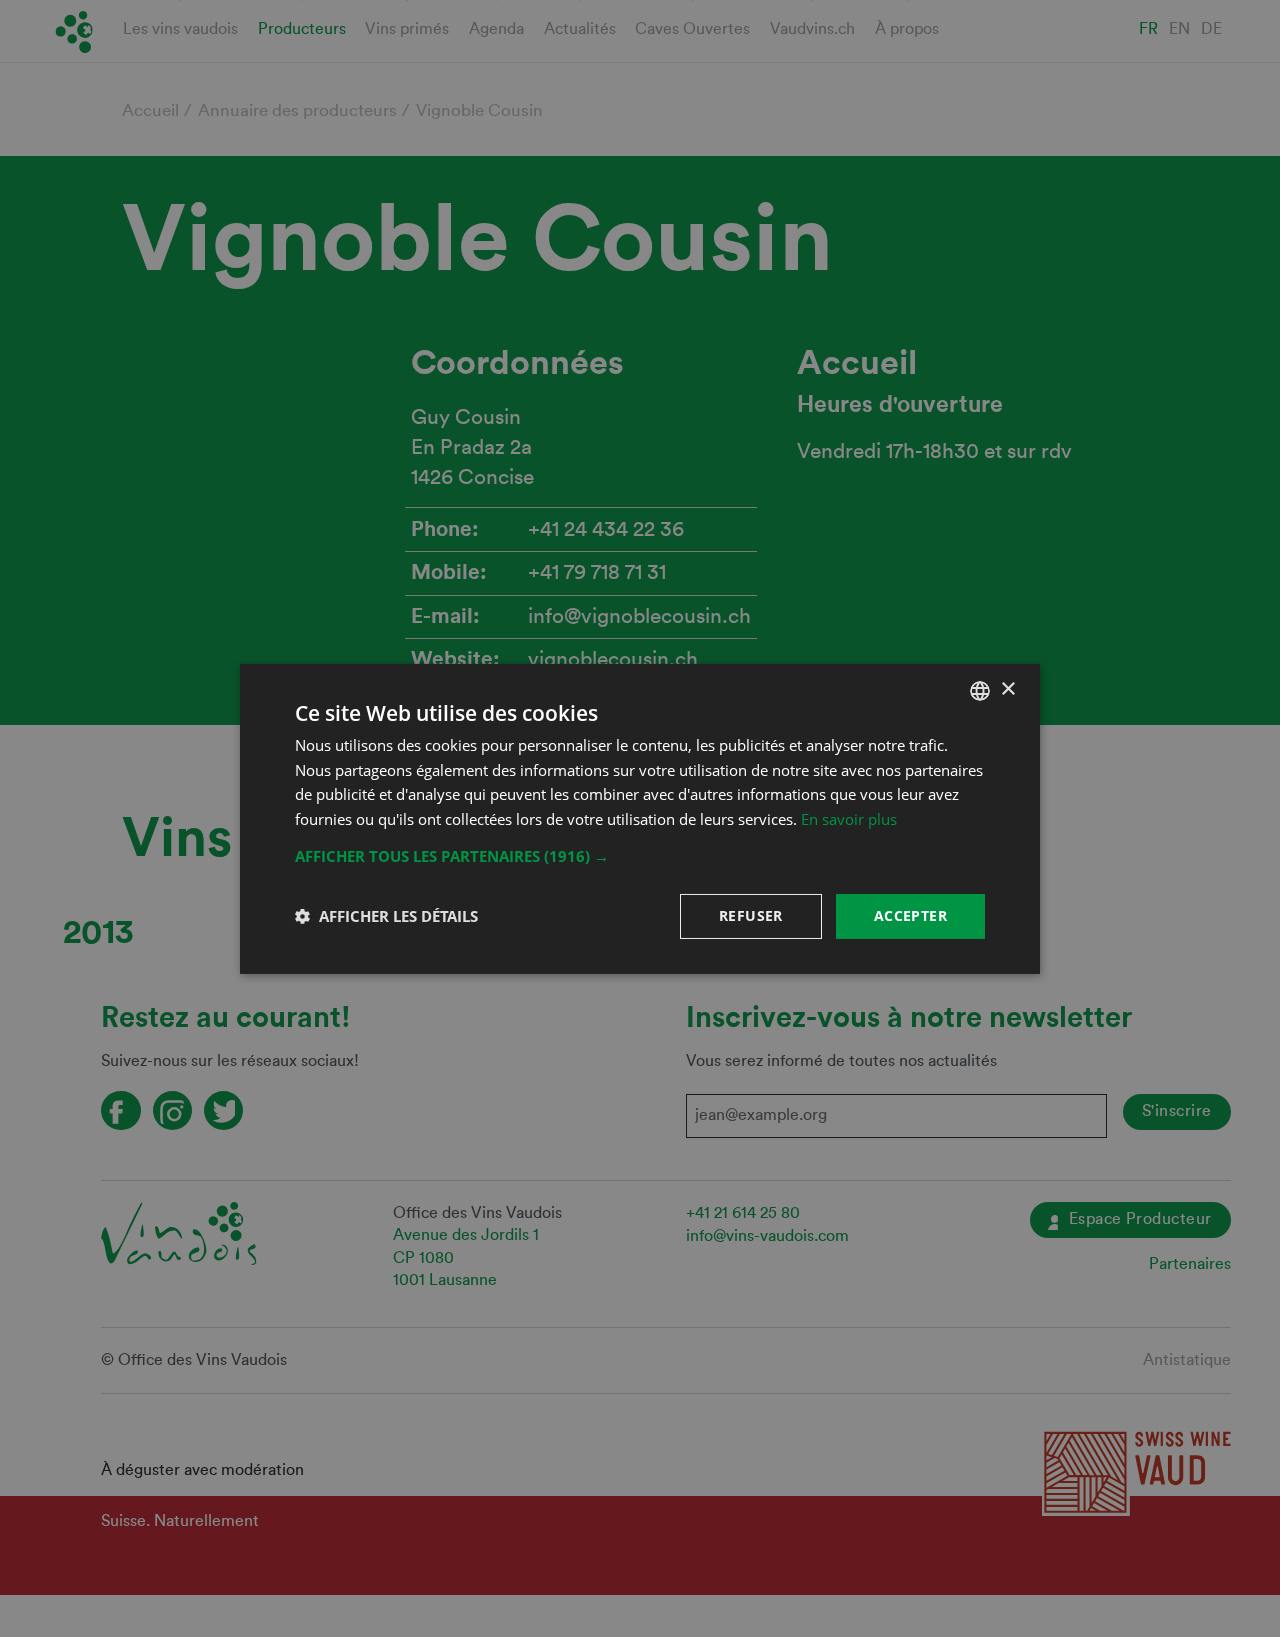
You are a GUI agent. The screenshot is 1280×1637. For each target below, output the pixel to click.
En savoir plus (849, 819)
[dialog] (640, 818)
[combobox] (980, 690)
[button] (640, 856)
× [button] (1007, 689)
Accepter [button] (910, 915)
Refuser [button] (751, 915)
